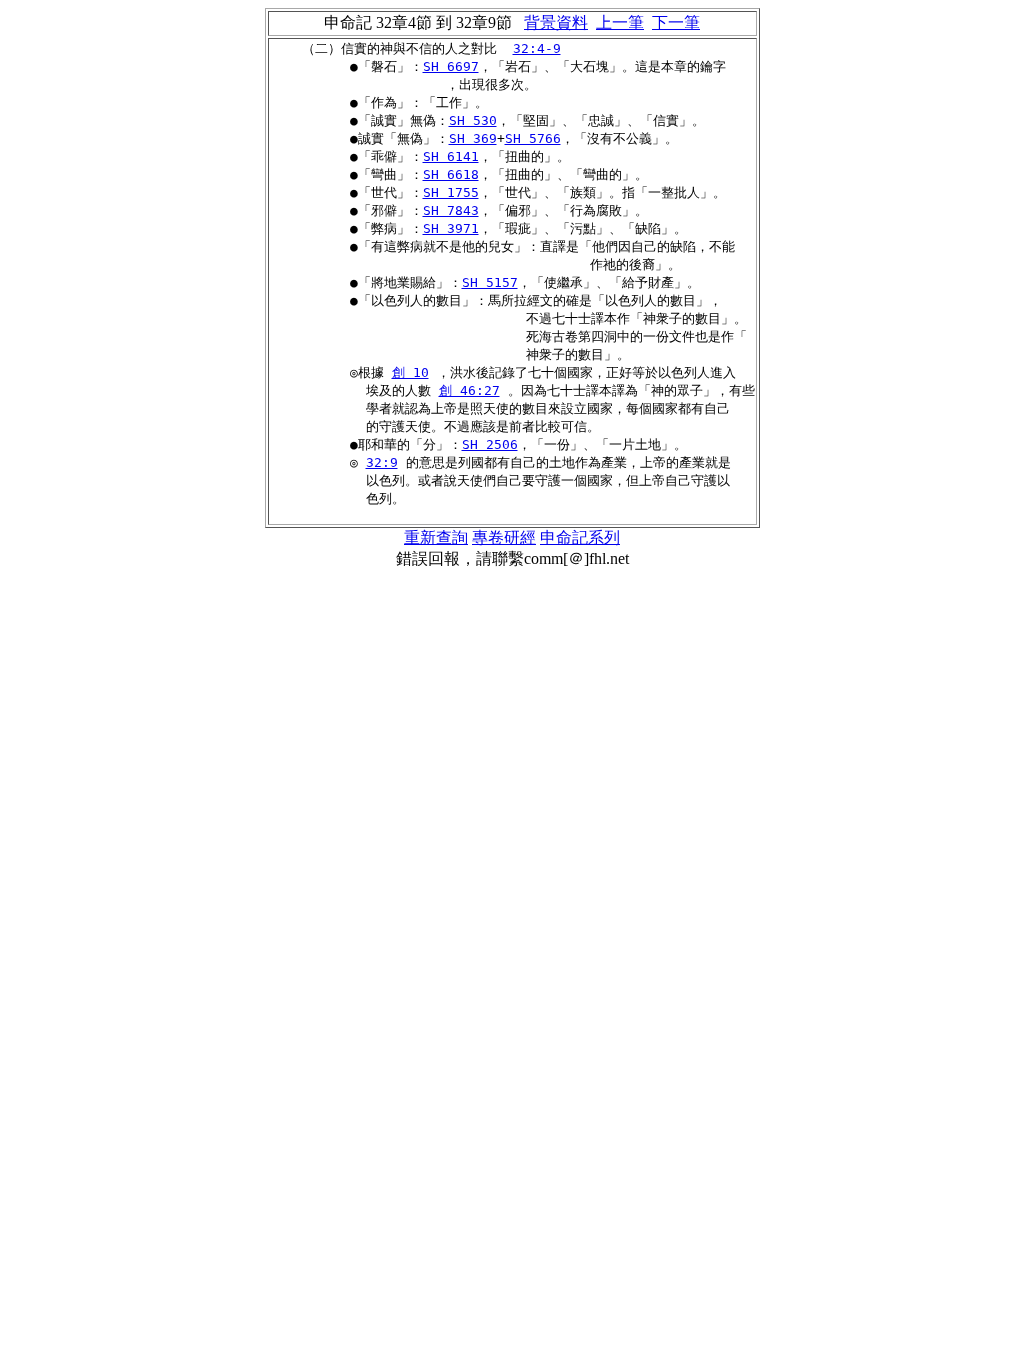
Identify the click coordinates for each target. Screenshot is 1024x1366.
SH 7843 (451, 210)
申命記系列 (580, 537)
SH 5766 (533, 138)
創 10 (410, 372)
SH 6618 (451, 174)
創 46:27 (469, 390)
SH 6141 (451, 156)
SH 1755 (451, 192)
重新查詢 (436, 537)
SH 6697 (451, 66)
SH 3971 (451, 228)
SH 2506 (490, 444)
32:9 (382, 462)
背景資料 (556, 22)
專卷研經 (504, 537)
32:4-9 (537, 48)
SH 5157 (490, 282)
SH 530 (473, 120)
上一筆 (620, 22)
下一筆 (676, 22)
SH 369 (473, 138)
